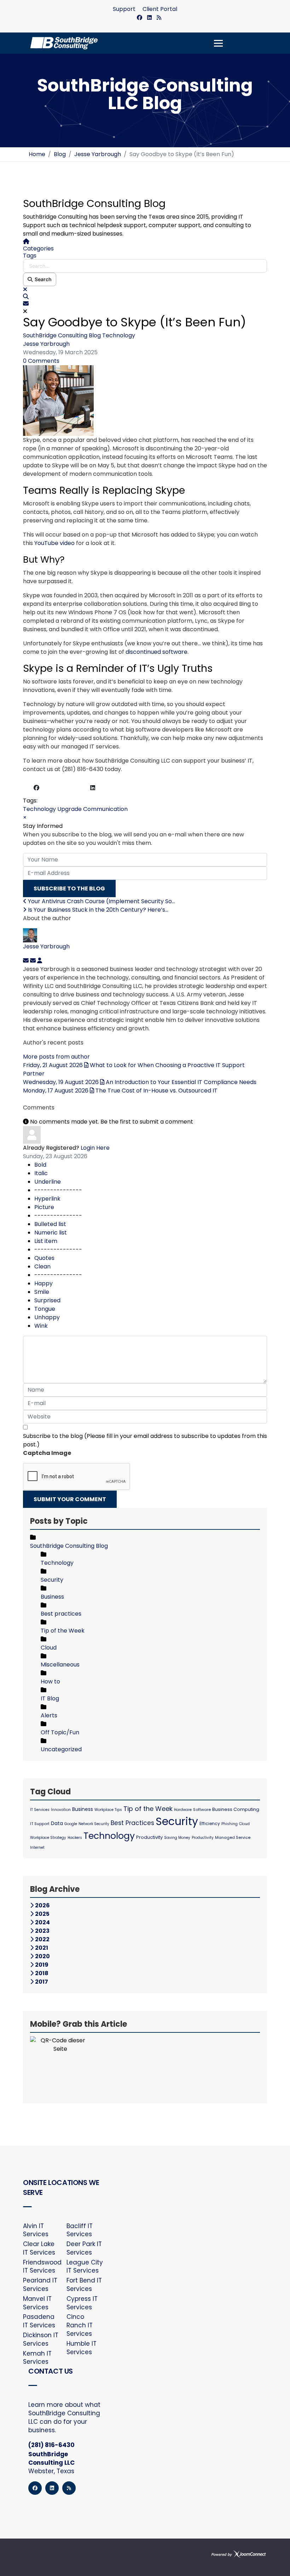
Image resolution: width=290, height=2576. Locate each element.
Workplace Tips (108, 1810)
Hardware (183, 1810)
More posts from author (56, 1057)
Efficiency (210, 1823)
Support (124, 9)
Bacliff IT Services (80, 2230)
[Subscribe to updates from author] (27, 961)
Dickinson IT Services (41, 2340)
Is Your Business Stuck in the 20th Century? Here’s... (97, 910)
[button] (145, 297)
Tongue (45, 1309)
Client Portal (160, 9)
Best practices (61, 1614)
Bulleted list (50, 1224)
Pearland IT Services (40, 2285)
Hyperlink (47, 1199)
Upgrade (69, 809)
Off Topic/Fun (60, 1732)
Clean (42, 1266)
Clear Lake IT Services (39, 2248)
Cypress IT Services (82, 2303)
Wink (41, 1326)
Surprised (47, 1300)
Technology (119, 335)
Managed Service (233, 1837)
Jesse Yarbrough (46, 344)
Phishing (230, 1824)
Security (52, 1580)
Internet (37, 1847)
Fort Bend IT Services (84, 2285)
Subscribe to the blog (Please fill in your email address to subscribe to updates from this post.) (145, 1440)
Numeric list (51, 1233)
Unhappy (47, 1317)
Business (52, 1597)
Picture (44, 1207)
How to (50, 1681)
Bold (40, 1165)
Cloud (49, 1648)
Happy (43, 1283)
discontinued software (156, 652)
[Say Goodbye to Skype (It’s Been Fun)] (145, 401)
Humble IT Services (82, 2348)
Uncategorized (61, 1749)
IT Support (40, 1824)
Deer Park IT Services (84, 2248)
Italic (41, 1173)
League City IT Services (85, 2267)
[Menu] (218, 43)
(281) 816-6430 (51, 2445)
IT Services (40, 1810)
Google (71, 1824)
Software (202, 1810)
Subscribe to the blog (69, 889)
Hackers (75, 1838)
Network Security (94, 1824)
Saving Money (177, 1838)
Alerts (49, 1715)
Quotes (44, 1258)
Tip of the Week (63, 1631)
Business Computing (236, 1809)
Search (42, 279)
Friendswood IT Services (42, 2267)
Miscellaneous (60, 1665)
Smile (42, 1292)
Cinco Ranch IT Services (80, 2325)
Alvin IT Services (36, 2230)
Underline (48, 1182)
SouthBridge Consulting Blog (62, 335)
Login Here (95, 1148)
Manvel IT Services (37, 2303)
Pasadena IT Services (39, 2321)
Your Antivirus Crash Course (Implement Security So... (101, 901)
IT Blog (50, 1698)
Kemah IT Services (37, 2358)
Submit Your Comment (70, 1499)
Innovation (61, 1810)
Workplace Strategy (48, 1838)
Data (57, 1823)
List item (46, 1241)
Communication (105, 809)
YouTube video (54, 543)
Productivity (149, 1837)
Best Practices (132, 1823)
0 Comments (41, 361)
